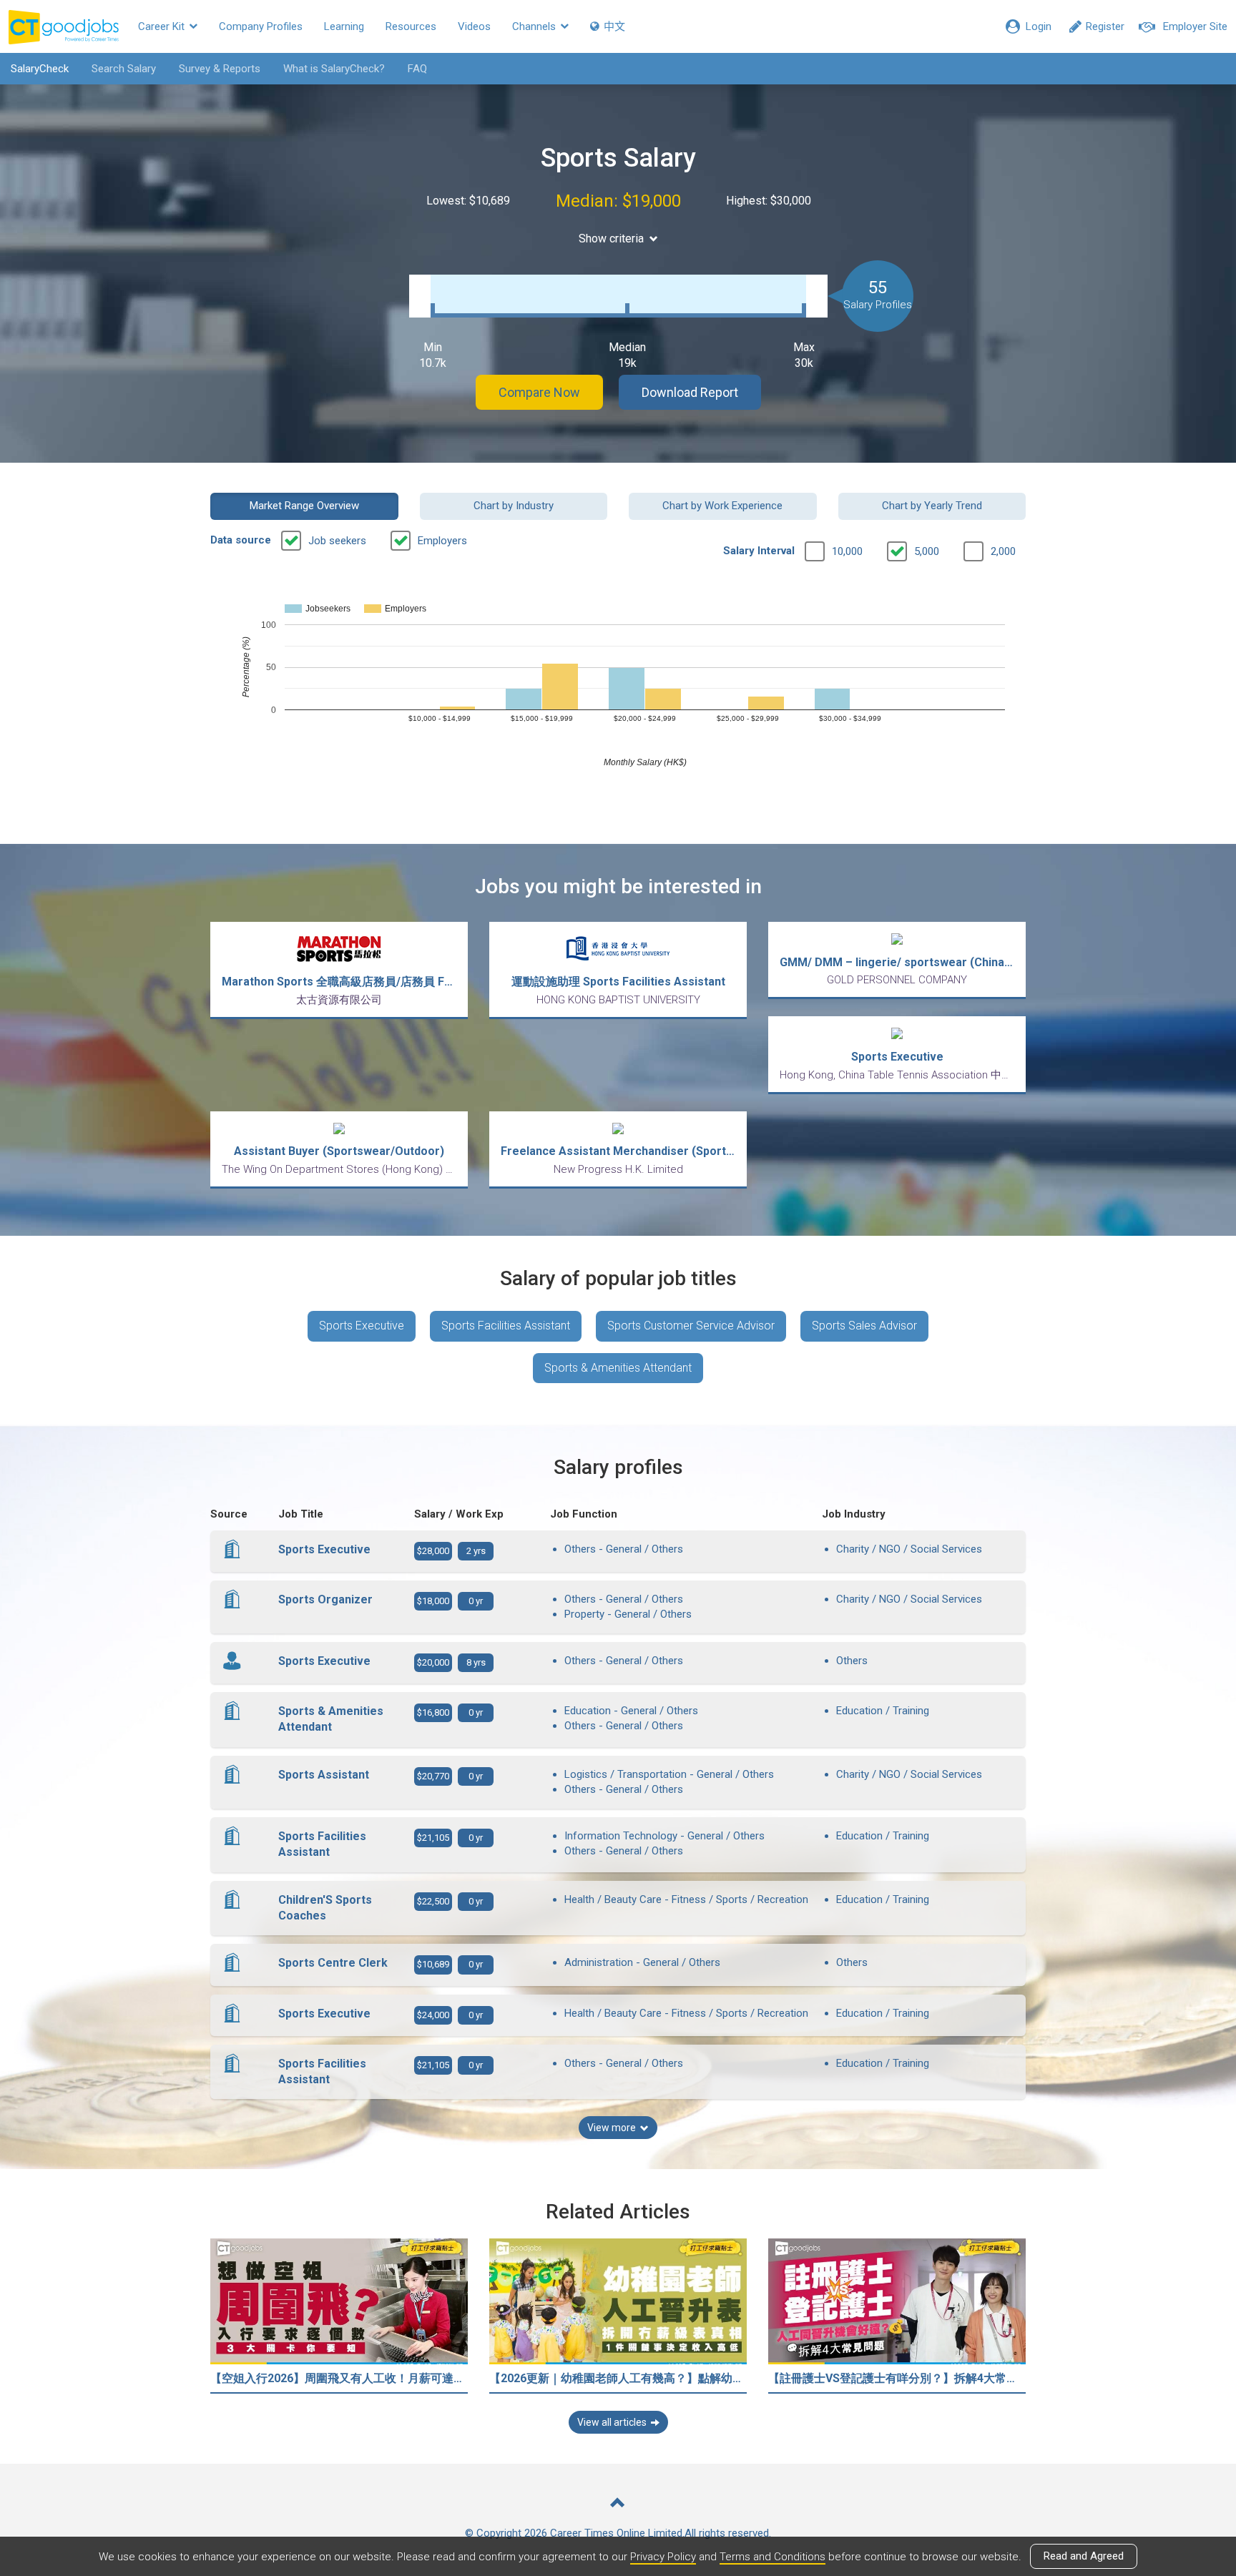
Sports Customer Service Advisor (691, 1326)
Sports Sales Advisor (864, 1326)
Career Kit (163, 26)
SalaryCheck (40, 69)
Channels (535, 26)
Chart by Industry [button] (514, 506)
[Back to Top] (618, 2504)
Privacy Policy (663, 2557)
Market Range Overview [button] (304, 506)
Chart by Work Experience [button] (722, 506)
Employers (442, 541)
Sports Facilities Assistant (506, 1326)
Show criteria (611, 239)
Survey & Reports (220, 69)
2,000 (1003, 551)
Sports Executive (362, 1326)
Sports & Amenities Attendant (618, 1368)
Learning (344, 26)
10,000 (847, 551)
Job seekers (337, 541)
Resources (411, 26)
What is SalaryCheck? (334, 69)
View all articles (612, 2422)
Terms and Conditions (772, 2557)
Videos (474, 26)
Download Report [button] (690, 392)
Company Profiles (261, 26)
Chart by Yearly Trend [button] (932, 506)
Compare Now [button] (539, 392)
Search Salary (124, 69)
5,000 (927, 551)
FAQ (417, 69)
